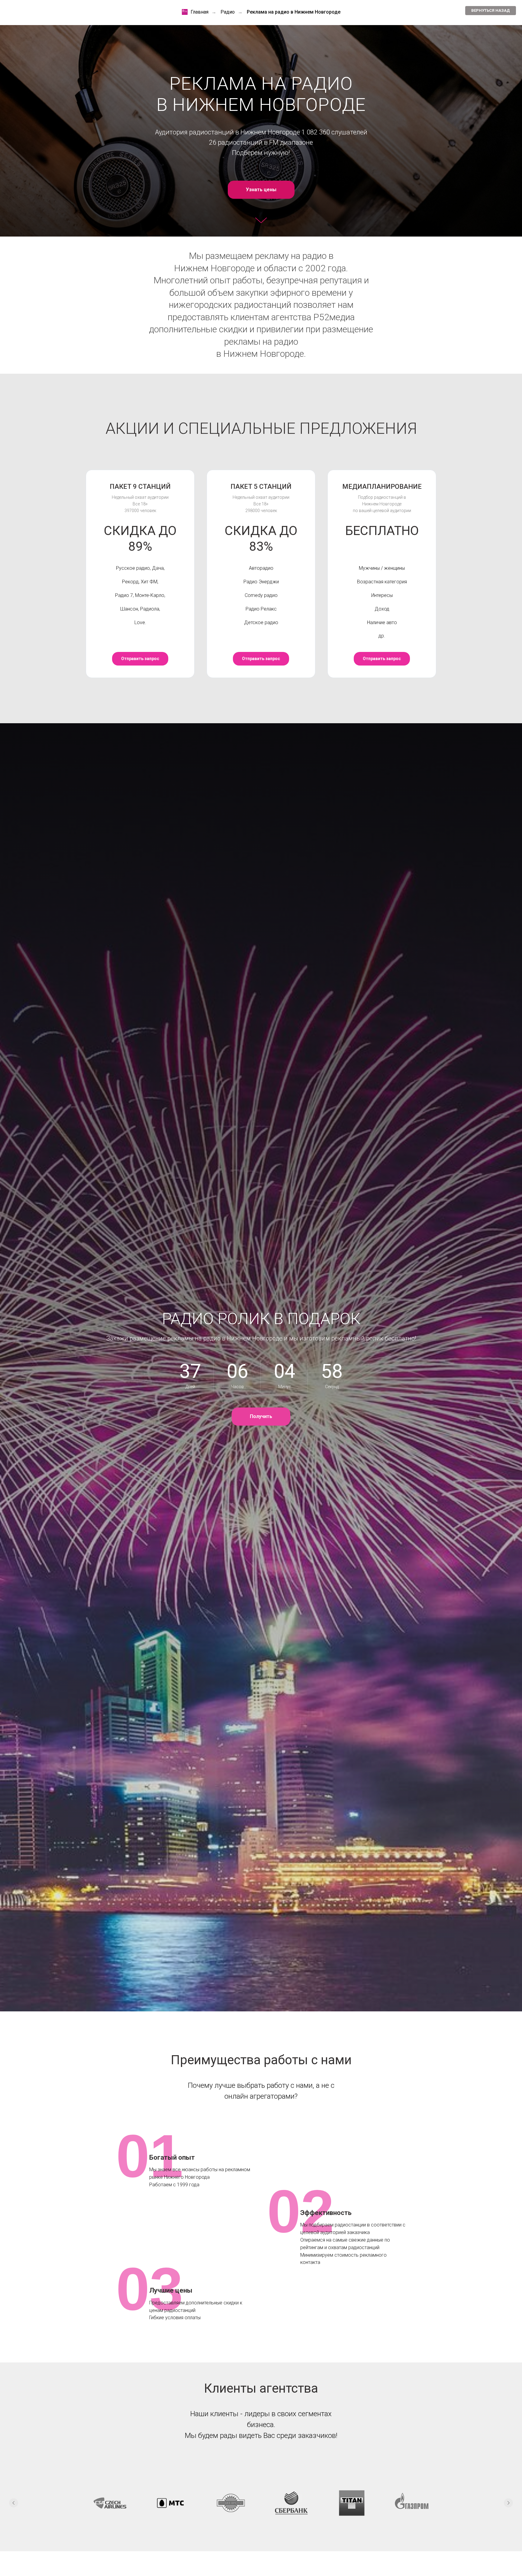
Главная (200, 12)
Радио (228, 12)
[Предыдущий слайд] (14, 2503)
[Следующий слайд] (508, 2503)
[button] (261, 1417)
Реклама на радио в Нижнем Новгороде (294, 12)
